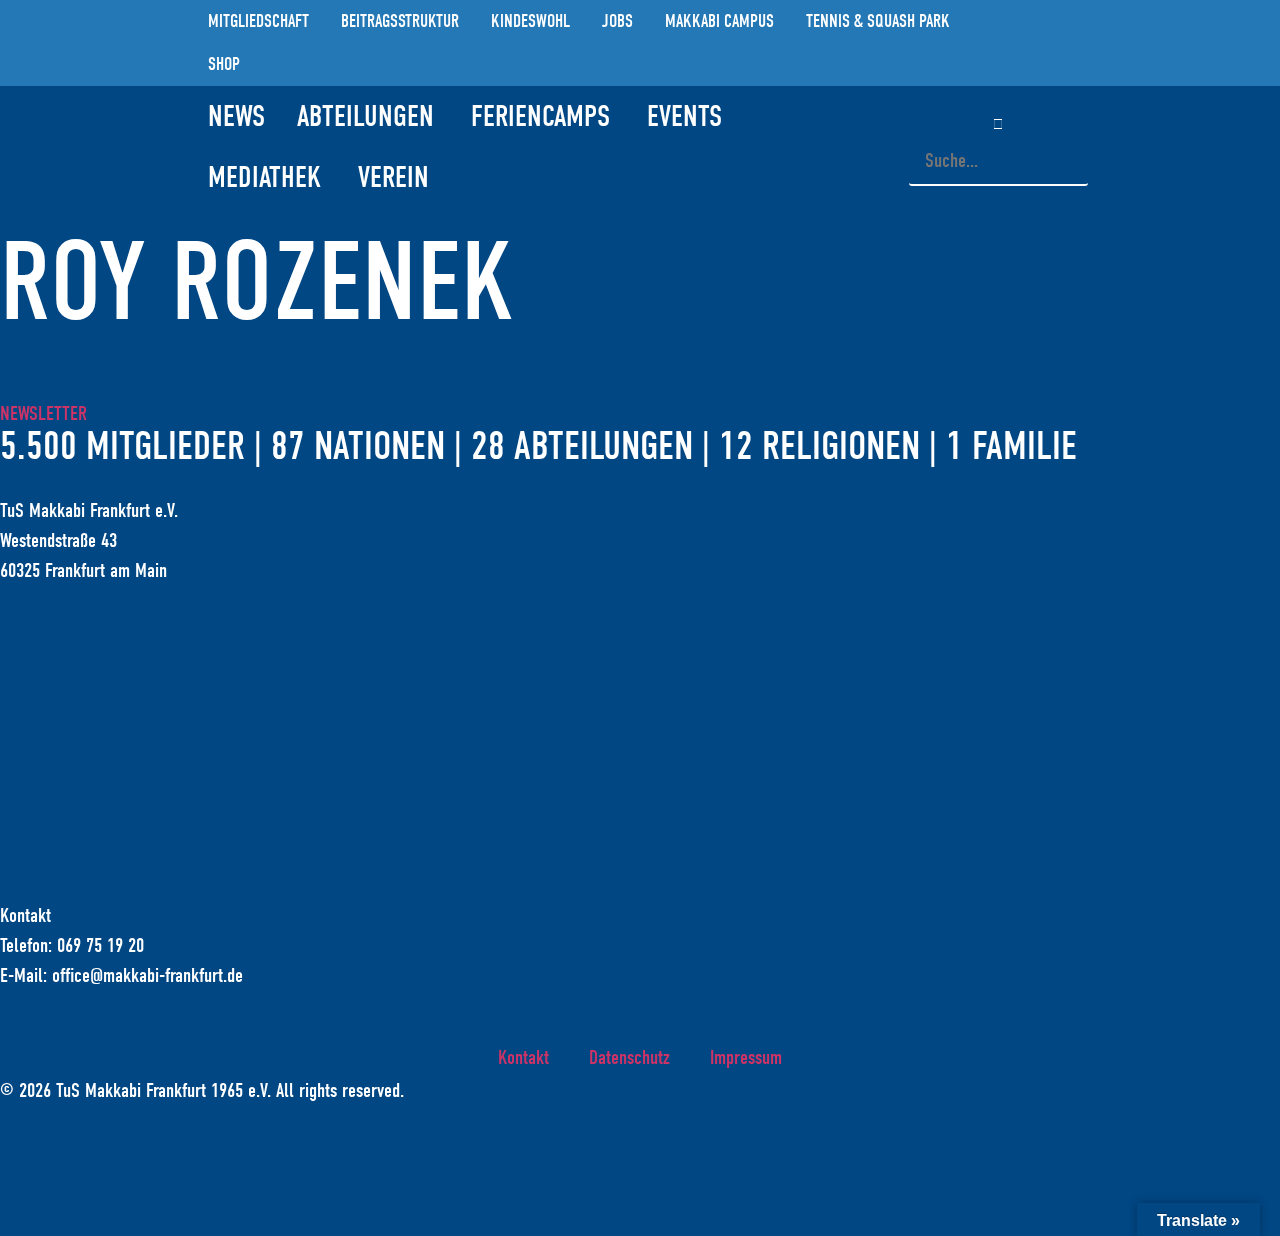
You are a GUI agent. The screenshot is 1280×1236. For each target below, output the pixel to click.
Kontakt (523, 1057)
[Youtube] (1078, 43)
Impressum (746, 1057)
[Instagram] (1018, 43)
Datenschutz (629, 1057)
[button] (998, 123)
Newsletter (43, 413)
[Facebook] (1048, 43)
